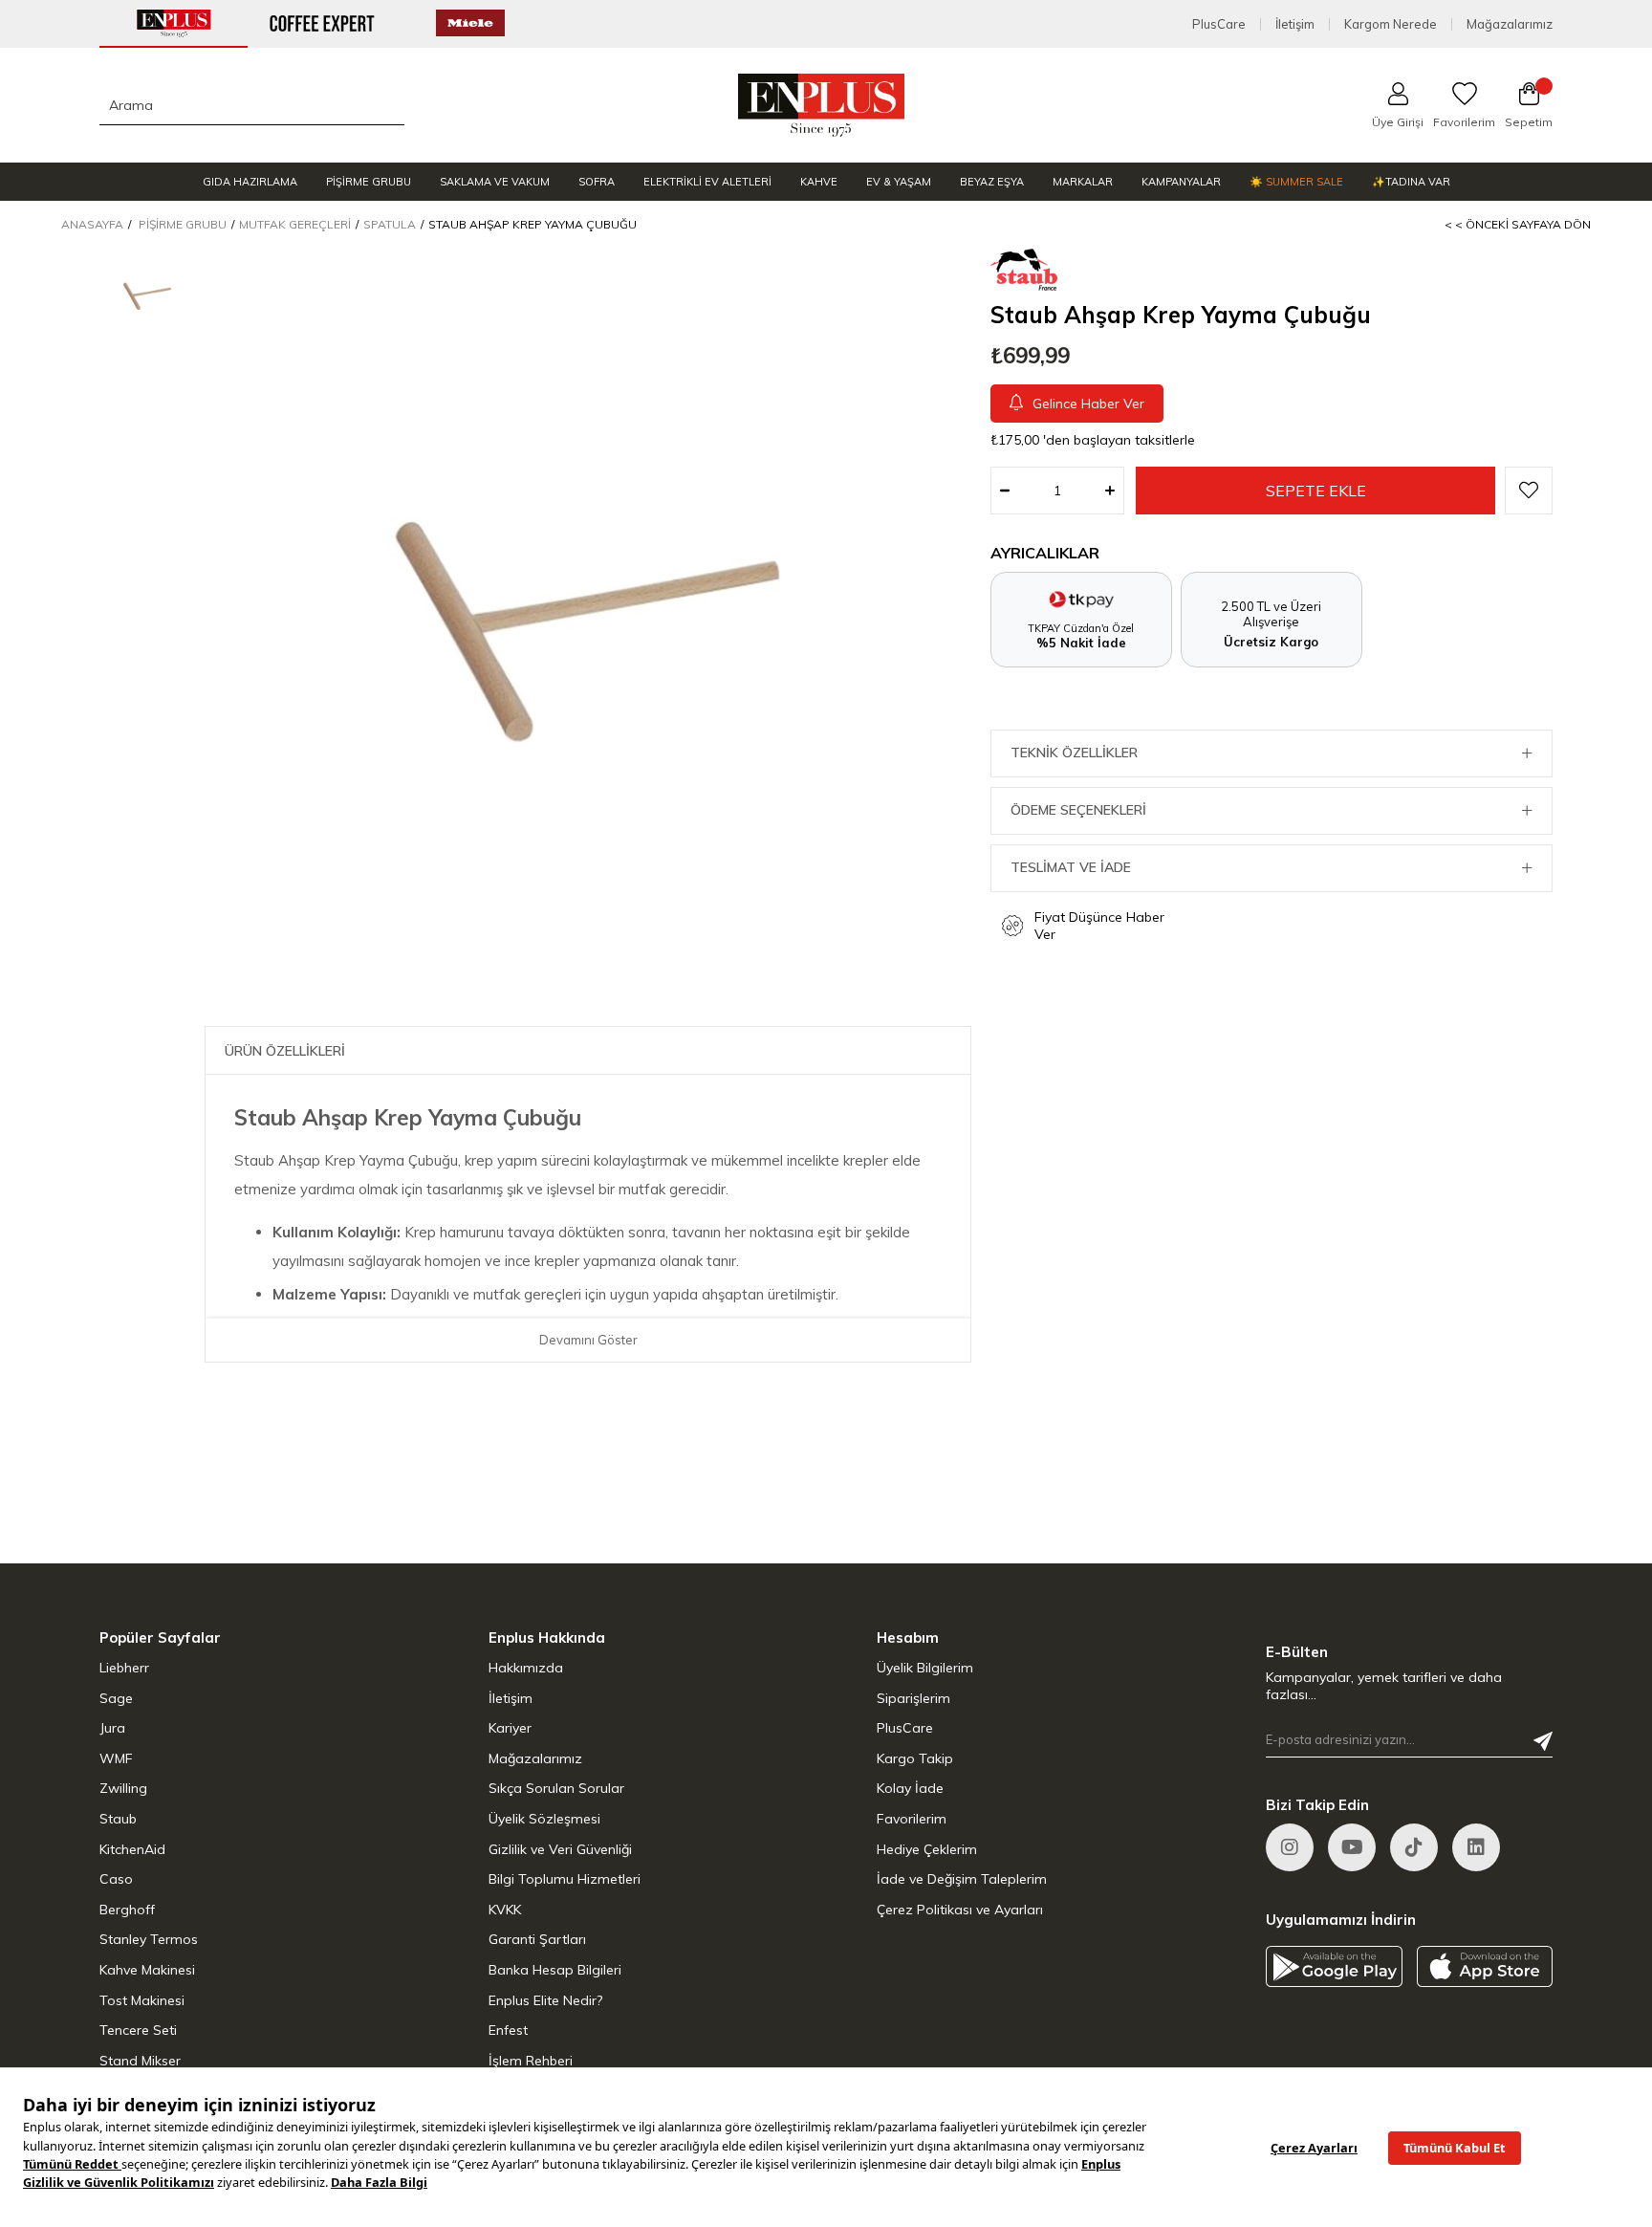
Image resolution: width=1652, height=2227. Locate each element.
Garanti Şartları (537, 1939)
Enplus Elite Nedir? (545, 2000)
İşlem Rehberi (531, 2061)
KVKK (505, 1910)
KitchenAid (132, 1849)
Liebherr (124, 1668)
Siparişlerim (913, 1698)
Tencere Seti (138, 2030)
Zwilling (123, 1788)
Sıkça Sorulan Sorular (556, 1788)
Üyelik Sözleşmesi (544, 1819)
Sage (116, 1698)
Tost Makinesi (142, 2000)
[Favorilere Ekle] (1529, 491)
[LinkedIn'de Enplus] (1352, 1847)
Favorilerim (912, 1819)
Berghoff (127, 1910)
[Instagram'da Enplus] (1290, 1847)
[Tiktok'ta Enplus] (1414, 1847)
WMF (116, 1758)
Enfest (508, 2030)
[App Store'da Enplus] (1485, 1966)
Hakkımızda (526, 1668)
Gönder (1543, 1741)
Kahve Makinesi (147, 1970)
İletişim (1295, 24)
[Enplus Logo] (822, 105)
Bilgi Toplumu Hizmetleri (565, 1879)
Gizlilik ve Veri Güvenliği (560, 1849)
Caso (116, 1879)
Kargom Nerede (1391, 24)
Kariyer (510, 1728)
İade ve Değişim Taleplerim (962, 1879)
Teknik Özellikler (1074, 753)
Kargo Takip (915, 1758)
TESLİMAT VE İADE (1071, 867)
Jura (112, 1728)
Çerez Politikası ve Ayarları (960, 1910)
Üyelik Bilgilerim (925, 1668)
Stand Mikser (140, 2061)
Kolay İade (910, 1788)
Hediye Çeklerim (927, 1849)
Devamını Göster (588, 1340)
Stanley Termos (149, 1939)
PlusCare (1219, 24)
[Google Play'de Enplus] (1334, 1966)
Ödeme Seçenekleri (1078, 810)
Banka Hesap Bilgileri (555, 1970)
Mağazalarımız (1510, 24)
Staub (118, 1819)
